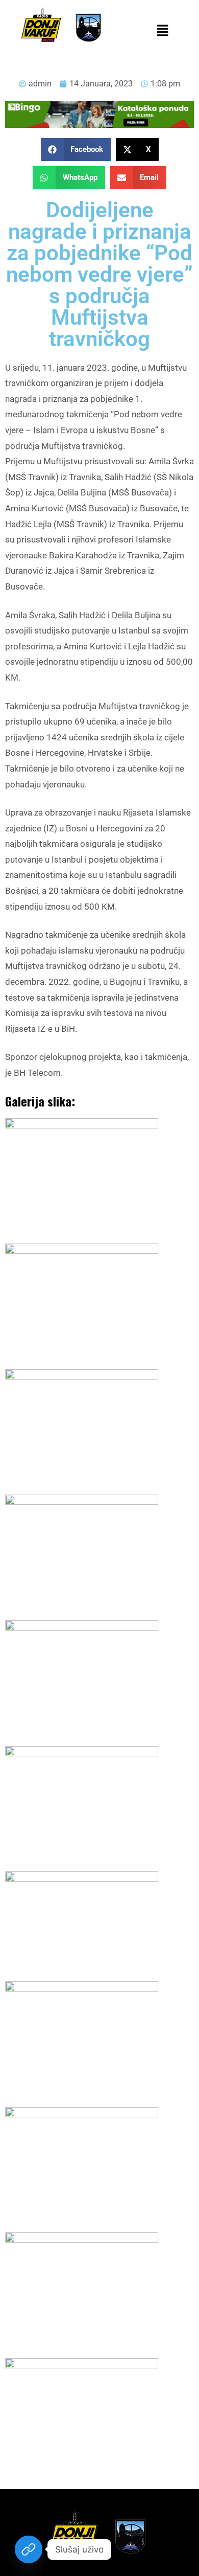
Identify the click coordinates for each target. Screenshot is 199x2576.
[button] (162, 31)
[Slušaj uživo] (29, 2549)
